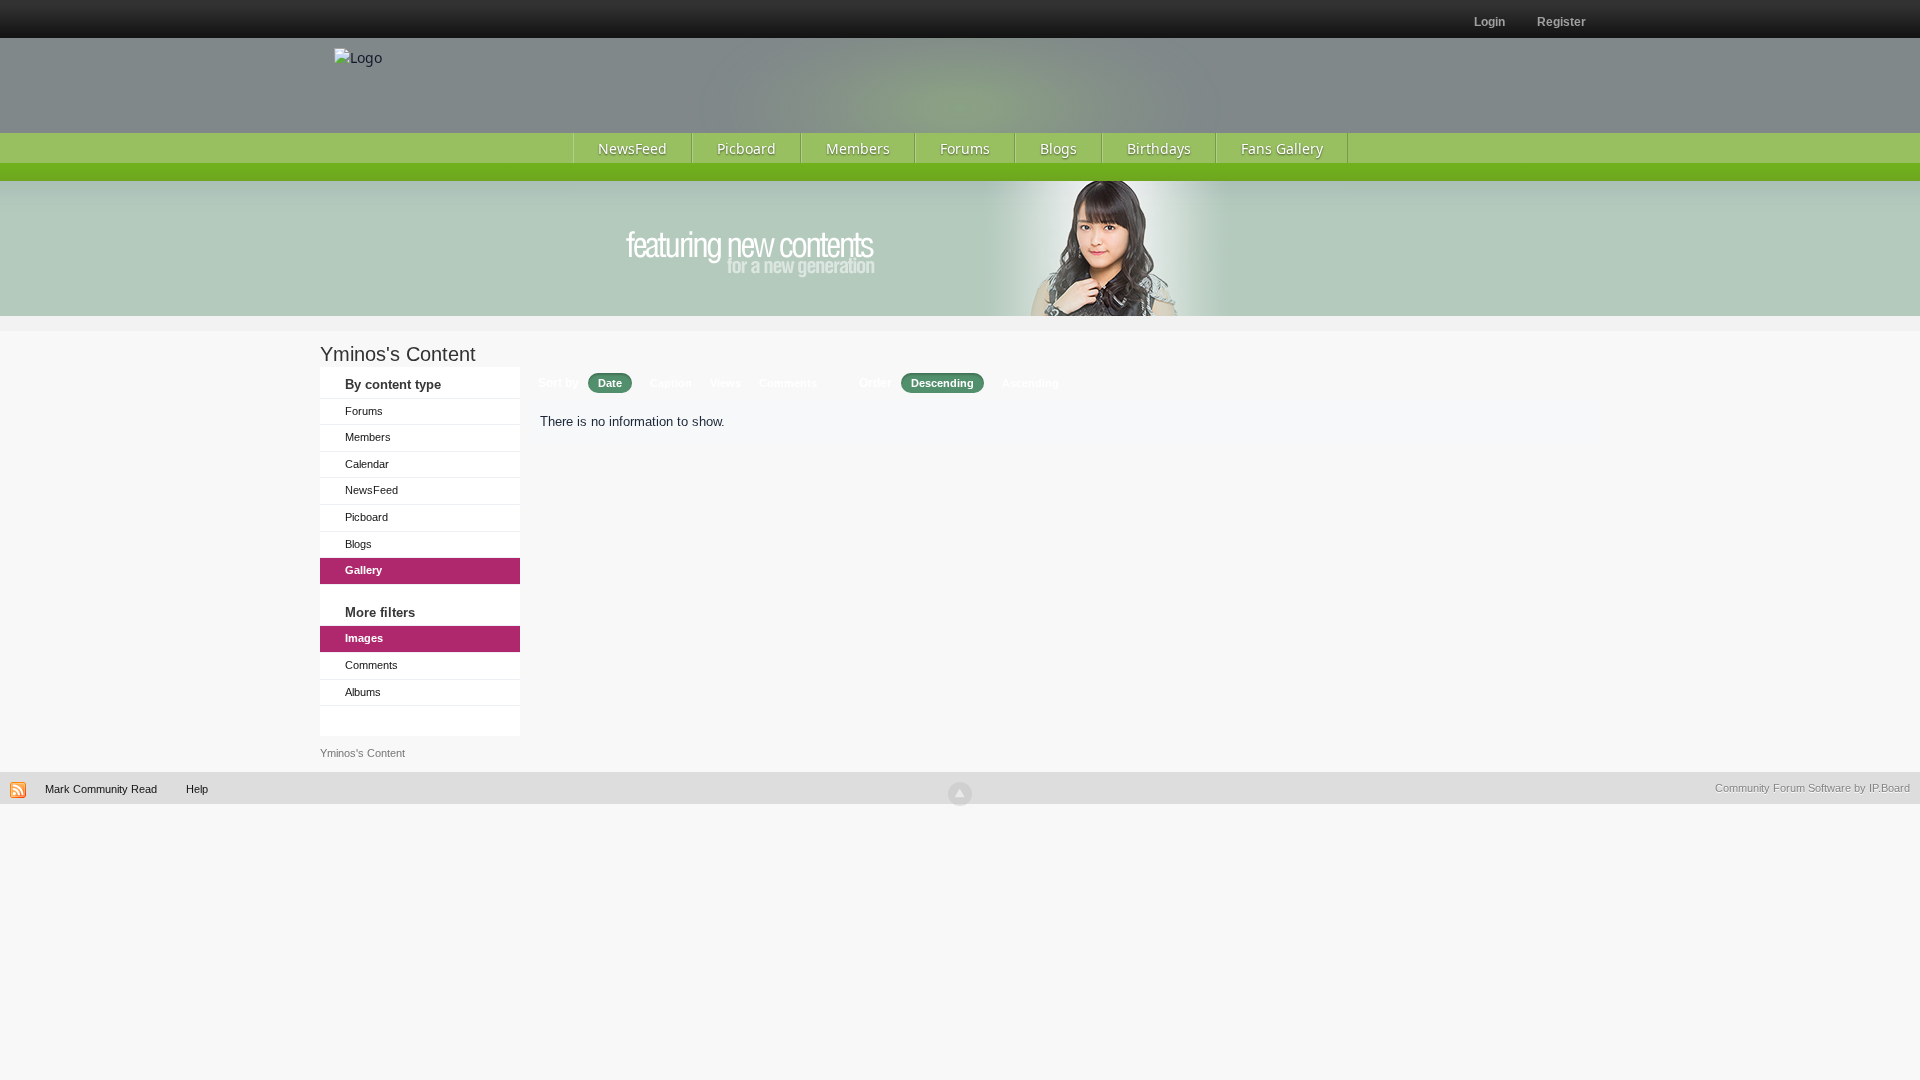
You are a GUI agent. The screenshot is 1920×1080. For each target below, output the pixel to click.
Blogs (358, 544)
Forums (364, 411)
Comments (371, 665)
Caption (671, 383)
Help (197, 789)
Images (364, 638)
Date (610, 383)
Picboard (366, 517)
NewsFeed (371, 490)
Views (725, 383)
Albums (363, 692)
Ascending (1030, 383)
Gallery (363, 570)
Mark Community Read (101, 789)
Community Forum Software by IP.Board (1812, 788)
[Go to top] (960, 794)
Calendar (367, 464)
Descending (942, 383)
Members (368, 437)
